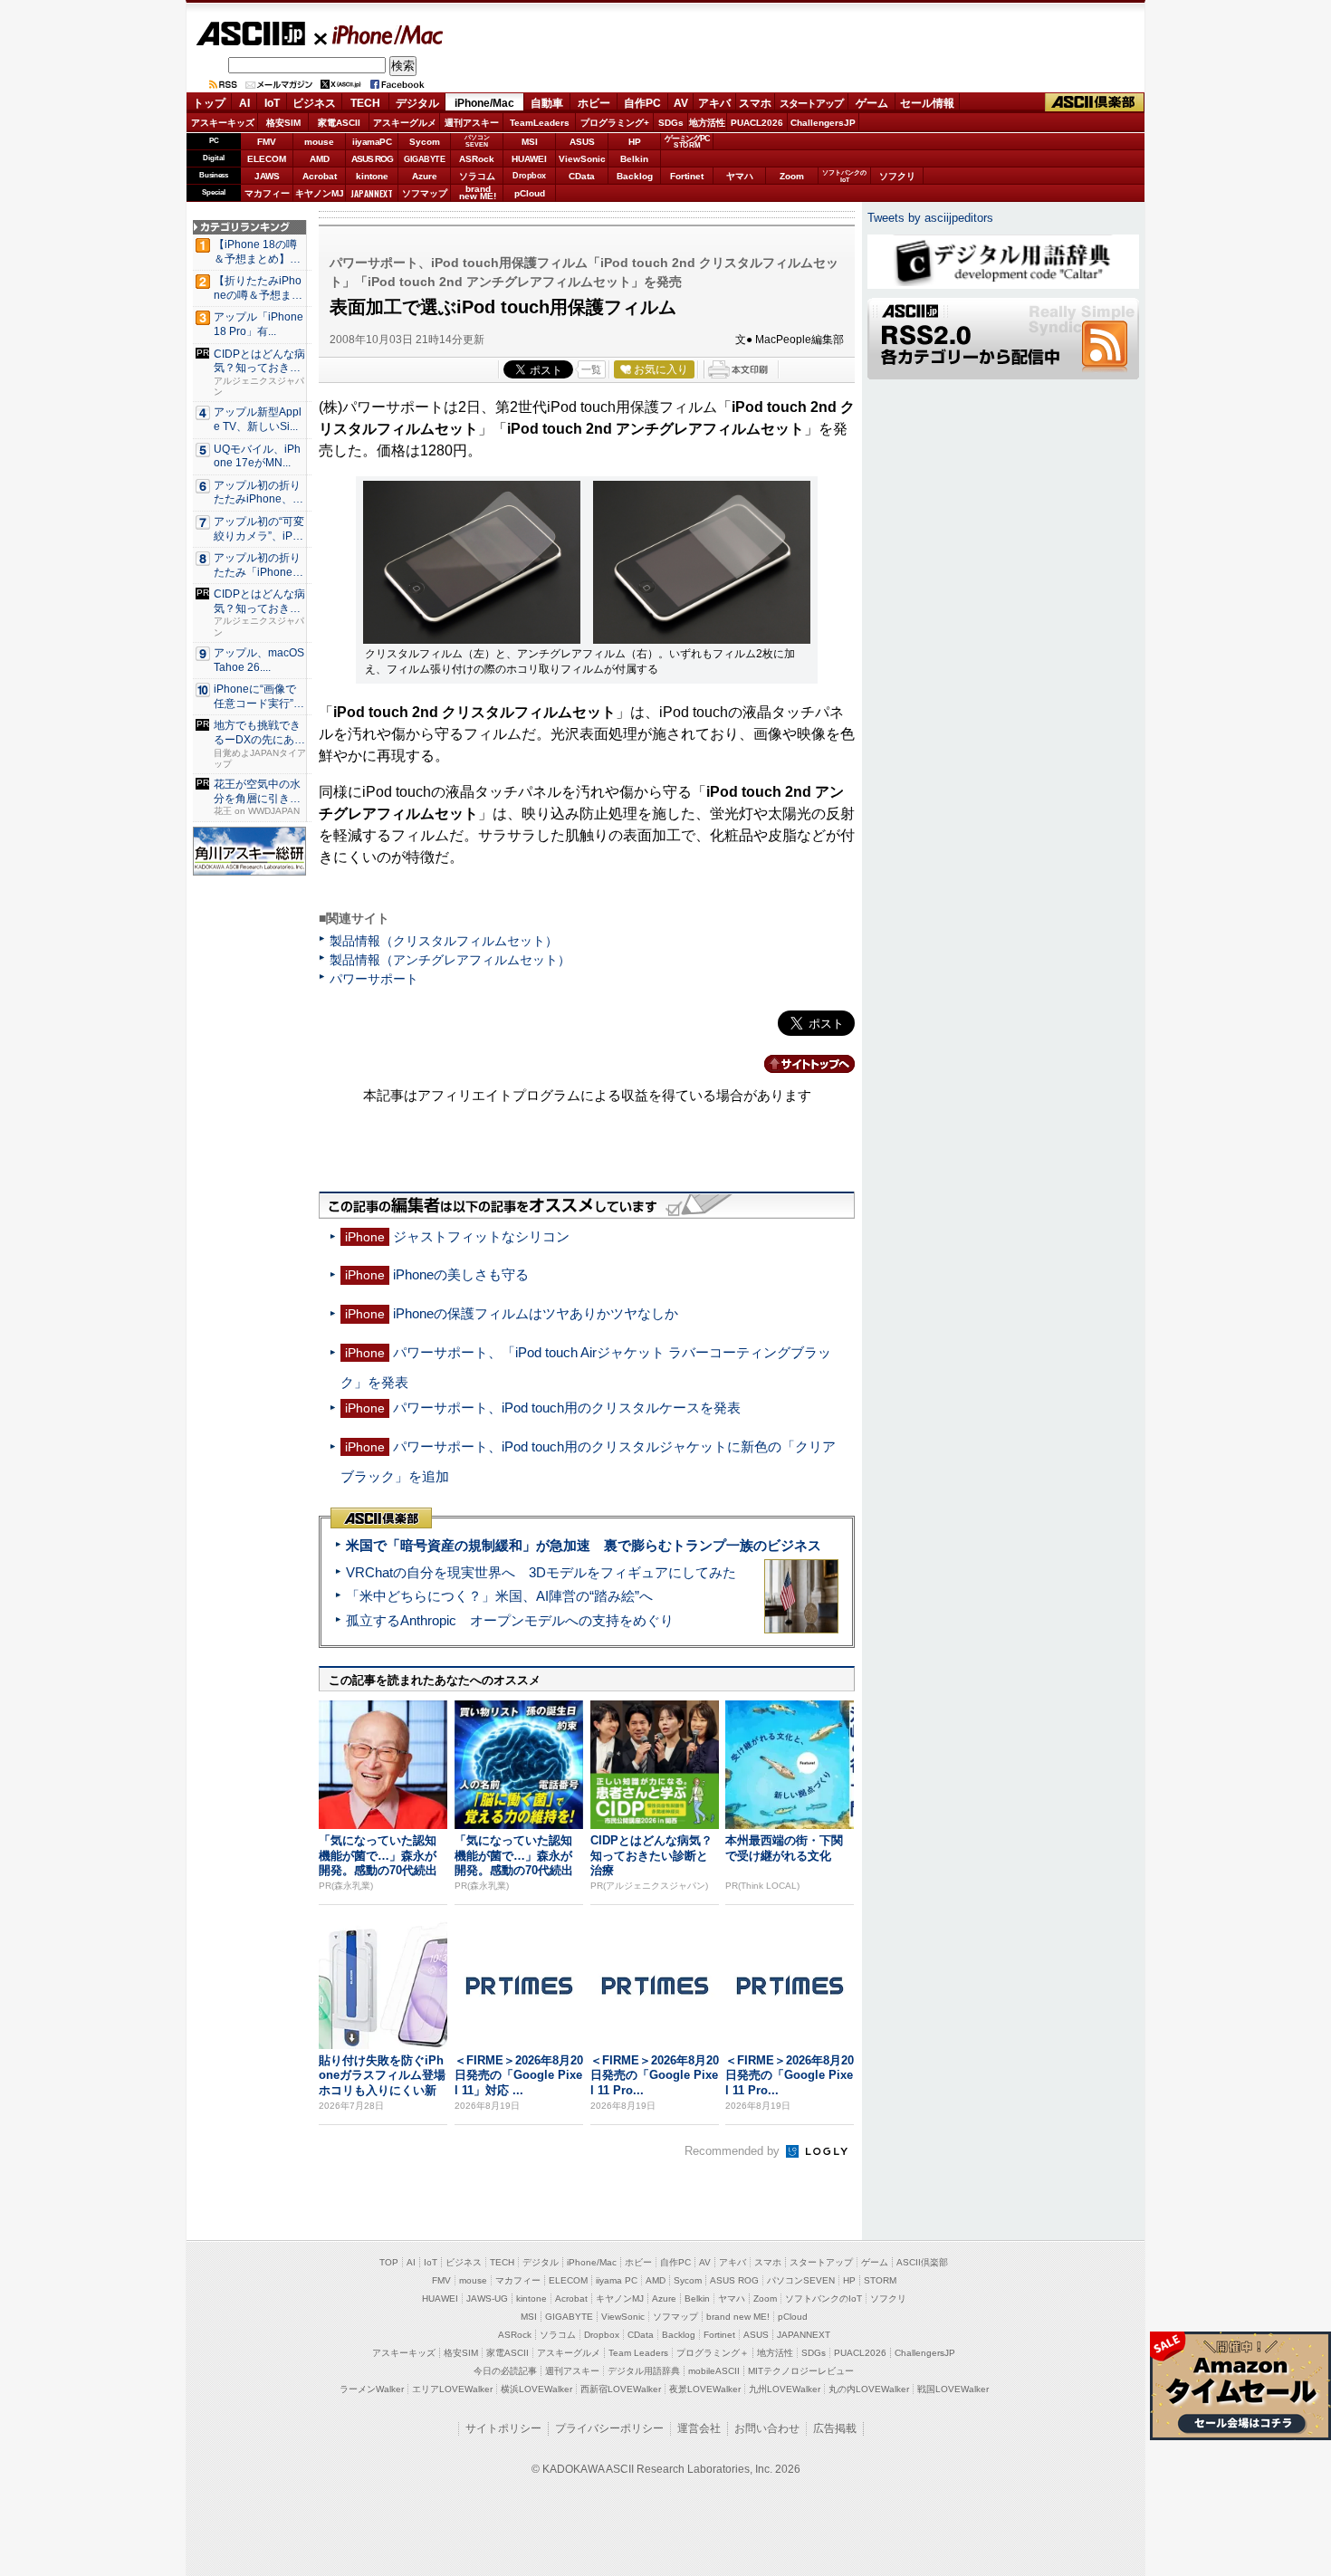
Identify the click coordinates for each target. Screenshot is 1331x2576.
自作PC (642, 103)
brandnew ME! (478, 193)
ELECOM (267, 159)
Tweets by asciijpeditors (930, 218)
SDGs (671, 123)
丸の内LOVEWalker (869, 2389)
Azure (425, 176)
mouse (319, 142)
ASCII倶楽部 (1095, 103)
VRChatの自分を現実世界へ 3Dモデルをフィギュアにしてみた (541, 1572)
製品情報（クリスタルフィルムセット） (444, 941)
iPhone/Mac (379, 34)
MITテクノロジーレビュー (801, 2371)
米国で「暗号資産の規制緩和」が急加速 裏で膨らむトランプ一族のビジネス (584, 1545)
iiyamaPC (372, 142)
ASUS (582, 142)
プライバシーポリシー (609, 2428)
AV (681, 103)
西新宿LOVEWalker (621, 2389)
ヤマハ (740, 176)
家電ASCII (339, 123)
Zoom (792, 176)
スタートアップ (811, 103)
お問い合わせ (767, 2428)
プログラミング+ (615, 123)
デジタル (417, 103)
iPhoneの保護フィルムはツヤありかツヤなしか (536, 1313)
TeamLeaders (540, 123)
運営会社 (699, 2428)
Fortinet (687, 176)
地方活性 (707, 123)
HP (635, 142)
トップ (209, 103)
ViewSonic (582, 159)
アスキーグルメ (405, 123)
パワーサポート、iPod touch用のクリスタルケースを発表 (567, 1408)
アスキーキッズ (223, 123)
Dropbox (529, 176)
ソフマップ (425, 193)
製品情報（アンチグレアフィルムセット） (450, 960)
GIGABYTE (424, 159)
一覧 (591, 369)
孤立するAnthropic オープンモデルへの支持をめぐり (510, 1620)
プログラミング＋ (713, 2353)
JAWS (267, 176)
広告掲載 (835, 2428)
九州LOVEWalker (785, 2389)
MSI (530, 142)
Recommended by (734, 2151)
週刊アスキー (472, 123)
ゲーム (872, 103)
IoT (272, 103)
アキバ (714, 103)
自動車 (547, 103)
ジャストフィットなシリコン (481, 1236)
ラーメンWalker (372, 2389)
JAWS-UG (487, 2298)
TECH (365, 103)
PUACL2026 (757, 123)
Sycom (425, 142)
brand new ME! (738, 2317)
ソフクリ (897, 176)
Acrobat (320, 176)
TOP (389, 2262)
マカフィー (267, 193)
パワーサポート (374, 979)
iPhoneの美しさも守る (461, 1274)
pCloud (530, 193)
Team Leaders (638, 2353)
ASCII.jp (250, 34)
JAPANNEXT (372, 193)
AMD (320, 159)
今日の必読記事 (505, 2371)
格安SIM (283, 123)
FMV (267, 142)
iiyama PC (617, 2280)
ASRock (477, 159)
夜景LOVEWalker (705, 2389)
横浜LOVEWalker (536, 2389)
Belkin (634, 159)
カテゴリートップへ (799, 1064)
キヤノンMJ (320, 193)
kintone (372, 176)
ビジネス (314, 103)
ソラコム (477, 176)
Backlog (635, 176)
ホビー (594, 103)
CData (582, 176)
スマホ (755, 103)
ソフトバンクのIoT (844, 176)
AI (244, 103)
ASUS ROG (372, 159)
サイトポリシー (503, 2428)
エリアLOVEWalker (452, 2389)
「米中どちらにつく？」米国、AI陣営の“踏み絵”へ (499, 1596)
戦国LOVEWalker (953, 2389)
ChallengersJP (823, 123)
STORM (880, 2280)
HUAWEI (529, 159)
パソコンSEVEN (477, 141)
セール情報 (927, 103)
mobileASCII (714, 2371)
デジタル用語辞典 (644, 2371)
